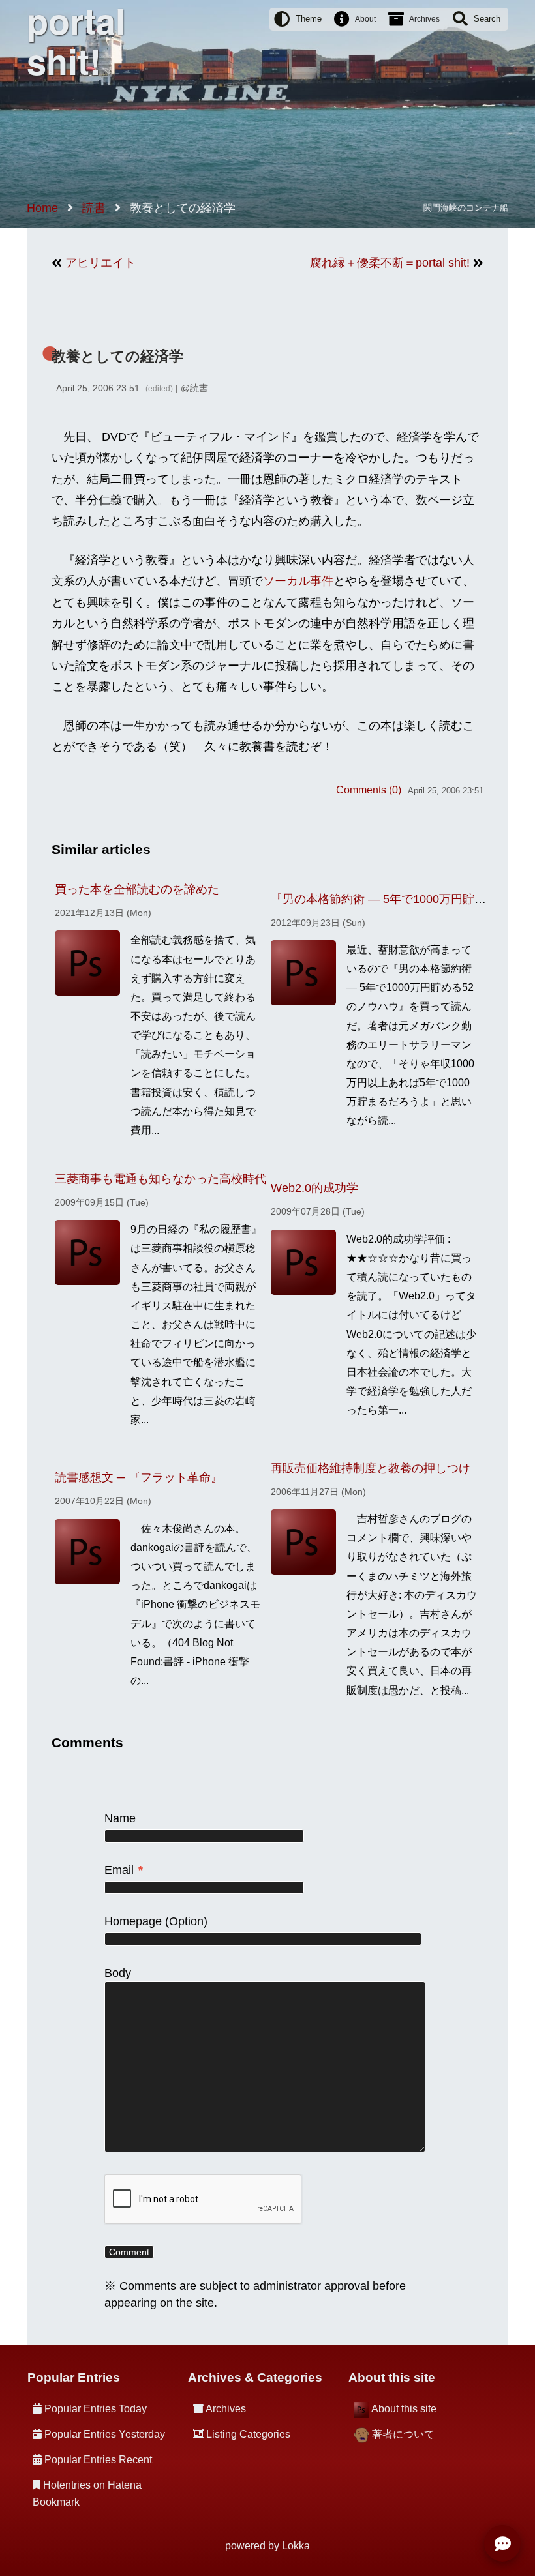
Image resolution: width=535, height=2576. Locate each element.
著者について (403, 2434)
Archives (424, 19)
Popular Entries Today (96, 2409)
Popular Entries (74, 2377)
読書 (199, 388)
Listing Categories (248, 2434)
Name (120, 1818)
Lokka (296, 2546)
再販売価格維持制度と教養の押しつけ (371, 1468)
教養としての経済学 (117, 356)
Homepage (133, 1921)
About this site (404, 2409)
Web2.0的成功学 (314, 1188)
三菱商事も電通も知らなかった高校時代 (160, 1179)
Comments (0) (369, 790)
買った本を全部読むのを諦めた (137, 889)
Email (124, 1870)
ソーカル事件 (298, 581)
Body (118, 1973)
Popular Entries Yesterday (105, 2434)
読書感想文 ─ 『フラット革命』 (139, 1477)
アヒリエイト (100, 263)
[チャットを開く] (502, 2543)
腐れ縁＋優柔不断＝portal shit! (390, 263)
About (365, 19)
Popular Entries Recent (98, 2460)
